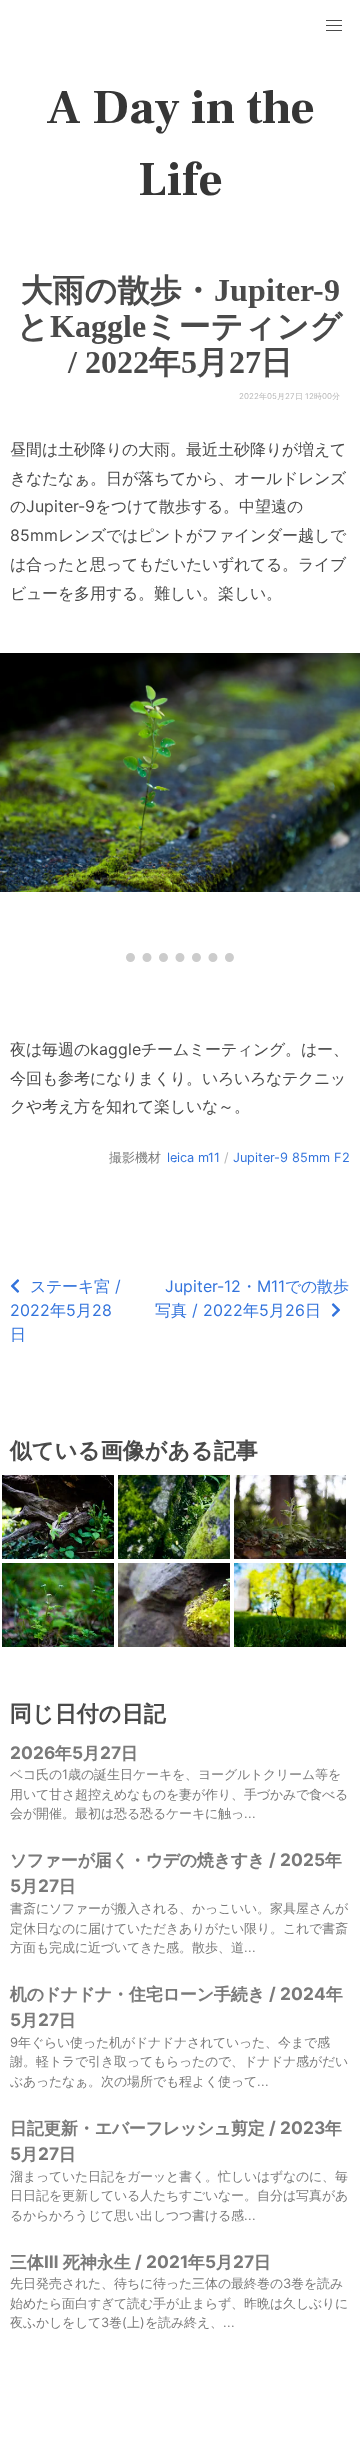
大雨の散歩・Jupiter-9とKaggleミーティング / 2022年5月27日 (180, 326)
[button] (334, 26)
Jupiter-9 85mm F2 (291, 1157)
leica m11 (193, 1157)
